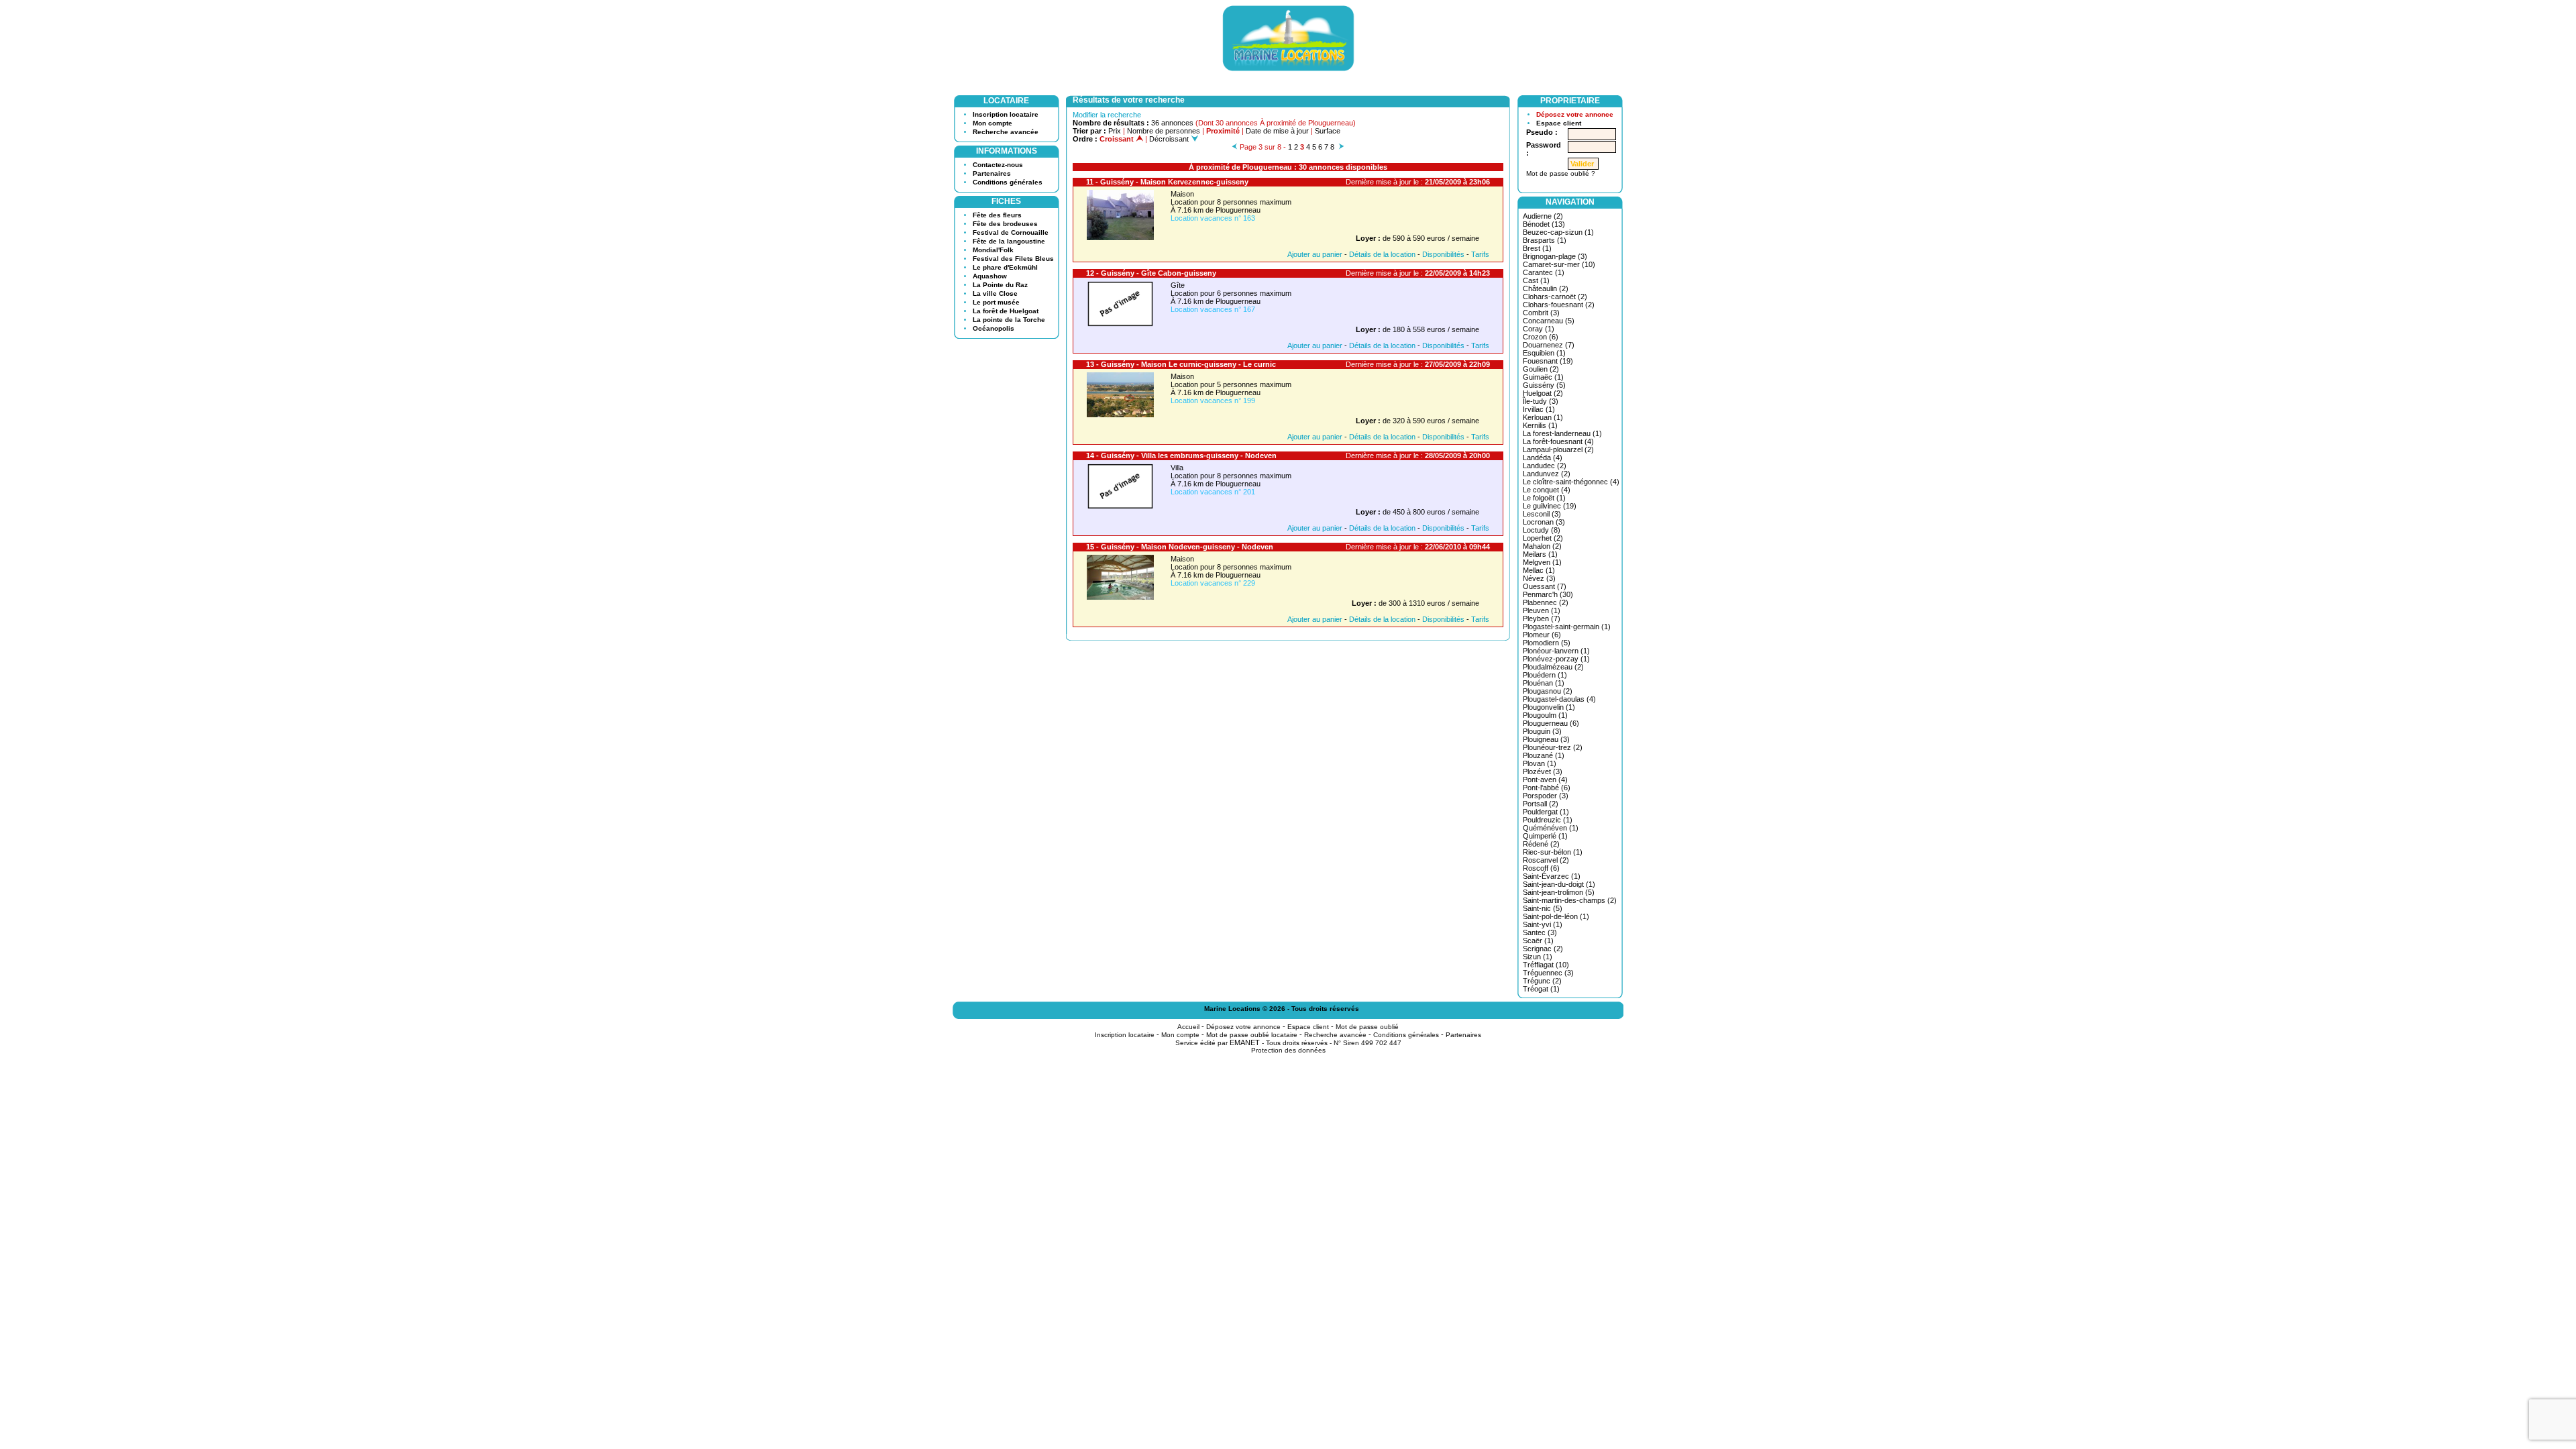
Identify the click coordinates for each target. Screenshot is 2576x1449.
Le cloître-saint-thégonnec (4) (1571, 482)
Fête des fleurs (997, 215)
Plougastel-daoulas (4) (1559, 699)
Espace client (1559, 123)
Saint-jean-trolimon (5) (1559, 892)
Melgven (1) (1542, 562)
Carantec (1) (1544, 272)
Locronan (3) (1544, 522)
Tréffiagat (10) (1546, 965)
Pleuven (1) (1542, 610)
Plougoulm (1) (1545, 715)
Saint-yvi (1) (1543, 924)
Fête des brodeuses (1005, 224)
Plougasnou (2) (1548, 691)
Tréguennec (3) (1548, 973)
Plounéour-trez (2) (1553, 747)
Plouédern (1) (1545, 675)
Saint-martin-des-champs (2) (1570, 900)
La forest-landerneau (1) (1562, 433)
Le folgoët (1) (1544, 498)
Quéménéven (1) (1551, 828)
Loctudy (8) (1542, 530)
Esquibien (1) (1544, 353)
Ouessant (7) (1545, 586)
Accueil (1188, 1027)
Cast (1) (1536, 280)
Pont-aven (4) (1545, 780)
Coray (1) (1539, 329)
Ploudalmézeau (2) (1553, 667)
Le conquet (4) (1547, 490)
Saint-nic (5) (1543, 908)
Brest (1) (1537, 248)
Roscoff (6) (1541, 868)
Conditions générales (1008, 182)
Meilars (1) (1540, 554)
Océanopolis (994, 328)
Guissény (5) (1544, 385)
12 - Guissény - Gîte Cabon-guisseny (1151, 273)
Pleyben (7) (1542, 619)
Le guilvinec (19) (1550, 506)
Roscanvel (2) (1546, 860)
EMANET (1245, 1042)
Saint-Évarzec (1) (1552, 876)
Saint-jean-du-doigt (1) (1559, 884)
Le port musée (996, 302)
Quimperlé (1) (1545, 836)
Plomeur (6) (1542, 635)
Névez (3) (1539, 578)
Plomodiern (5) (1547, 643)
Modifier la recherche (1107, 115)
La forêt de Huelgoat (1006, 311)
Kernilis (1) (1540, 425)
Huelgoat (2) (1543, 393)
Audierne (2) (1543, 216)
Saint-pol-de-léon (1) (1556, 916)
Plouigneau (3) (1546, 739)
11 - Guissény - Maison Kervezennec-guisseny (1167, 182)
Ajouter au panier (1315, 254)
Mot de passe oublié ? (1561, 173)
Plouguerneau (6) (1551, 723)
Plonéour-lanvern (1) (1556, 651)
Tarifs (1480, 254)
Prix (1115, 131)
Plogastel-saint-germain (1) (1567, 627)
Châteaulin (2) (1546, 288)
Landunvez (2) (1547, 474)
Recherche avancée (1006, 132)
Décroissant (1170, 139)
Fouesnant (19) (1548, 361)
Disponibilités (1443, 254)
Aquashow (990, 276)
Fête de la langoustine (1009, 241)
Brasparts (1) (1545, 240)
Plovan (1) (1540, 763)
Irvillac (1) (1539, 409)
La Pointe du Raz (1000, 285)
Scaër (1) (1538, 941)
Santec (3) (1540, 932)
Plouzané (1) (1544, 755)
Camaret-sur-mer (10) (1559, 264)
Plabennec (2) (1546, 602)
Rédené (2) (1541, 844)
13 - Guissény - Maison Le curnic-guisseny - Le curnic (1181, 364)
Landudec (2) (1545, 466)
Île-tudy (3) (1541, 401)
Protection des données (1288, 1050)
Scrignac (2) (1543, 949)
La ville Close (995, 293)
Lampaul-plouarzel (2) (1558, 449)
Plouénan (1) (1544, 683)
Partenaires (992, 173)
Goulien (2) (1541, 369)
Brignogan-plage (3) (1555, 256)
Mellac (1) (1539, 570)
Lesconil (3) (1542, 514)
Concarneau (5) (1549, 321)
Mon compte (992, 123)
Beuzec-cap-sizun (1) (1558, 232)
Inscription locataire (1006, 114)
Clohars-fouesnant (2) (1559, 305)
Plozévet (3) (1543, 771)
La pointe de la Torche (1009, 320)
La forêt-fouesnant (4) (1558, 441)
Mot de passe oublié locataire (1252, 1035)
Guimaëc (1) (1543, 377)
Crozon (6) (1541, 337)
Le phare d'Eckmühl (1005, 267)
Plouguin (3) (1542, 731)
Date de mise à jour (1277, 131)
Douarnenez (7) (1549, 345)
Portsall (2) (1541, 804)
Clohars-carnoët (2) (1555, 297)
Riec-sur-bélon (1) (1553, 852)
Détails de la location (1382, 254)
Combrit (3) (1541, 313)
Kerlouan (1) (1543, 417)
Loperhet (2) (1543, 538)
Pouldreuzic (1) (1548, 820)
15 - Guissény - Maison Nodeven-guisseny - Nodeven (1180, 547)
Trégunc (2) (1542, 981)
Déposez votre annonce (1575, 114)
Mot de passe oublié (1367, 1027)
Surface (1328, 131)
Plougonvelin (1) (1549, 707)
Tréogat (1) (1541, 989)
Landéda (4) (1543, 458)
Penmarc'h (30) (1548, 594)
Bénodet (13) (1544, 224)
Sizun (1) (1538, 957)
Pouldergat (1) (1546, 812)
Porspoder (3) (1546, 796)
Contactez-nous (998, 165)
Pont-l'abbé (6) (1547, 788)
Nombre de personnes (1164, 131)
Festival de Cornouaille (1011, 232)
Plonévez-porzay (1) (1556, 659)
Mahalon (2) (1542, 546)
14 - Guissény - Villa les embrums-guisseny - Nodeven (1181, 455)
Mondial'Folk (993, 250)
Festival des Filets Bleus (1013, 259)
